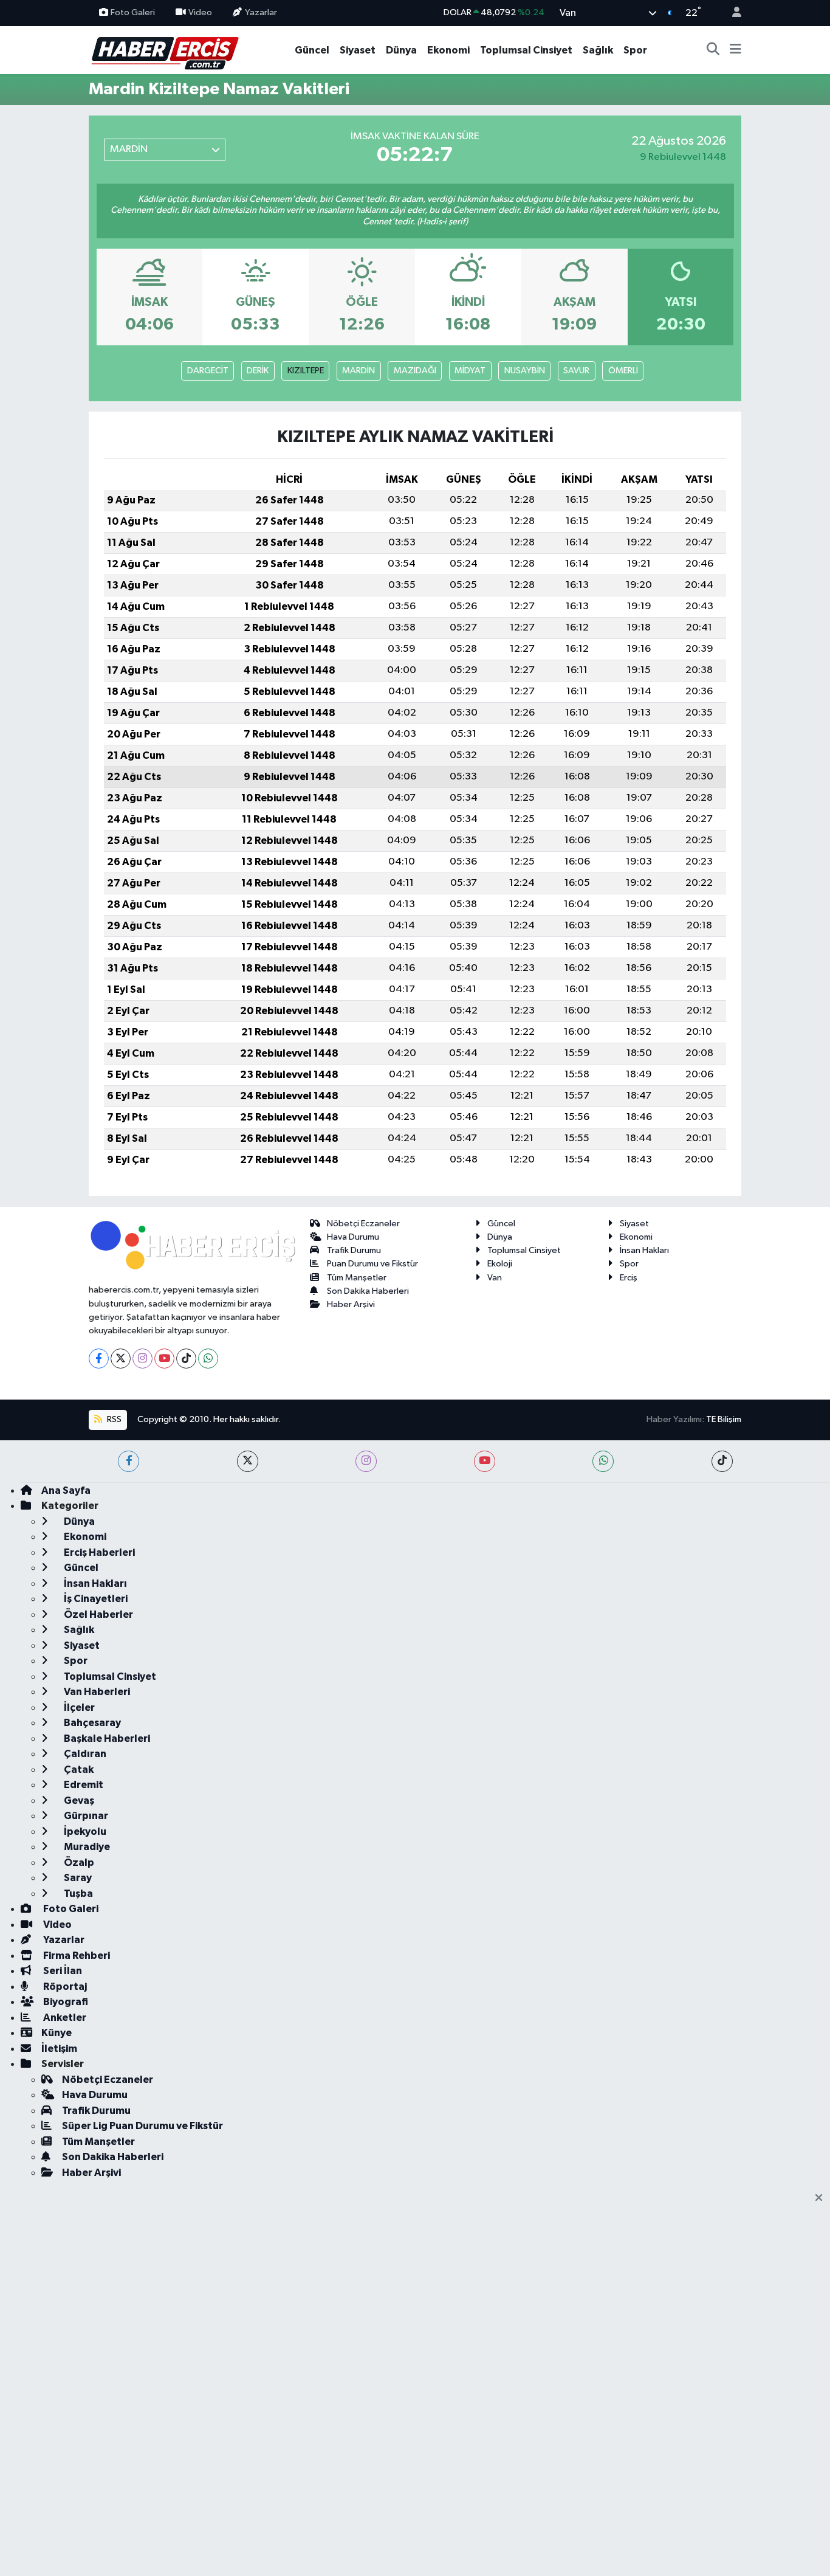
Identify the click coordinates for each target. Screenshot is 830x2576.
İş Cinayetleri (95, 1599)
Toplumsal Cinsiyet (526, 50)
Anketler (64, 2018)
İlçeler (78, 1708)
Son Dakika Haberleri (368, 1291)
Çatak (78, 1770)
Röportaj (64, 1987)
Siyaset (358, 50)
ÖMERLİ (623, 371)
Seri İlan (62, 1971)
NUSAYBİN (525, 371)
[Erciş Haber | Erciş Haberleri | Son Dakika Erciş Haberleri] (164, 50)
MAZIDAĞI (415, 371)
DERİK (258, 371)
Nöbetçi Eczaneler (363, 1224)
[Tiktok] (186, 1359)
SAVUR (576, 371)
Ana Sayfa (66, 1490)
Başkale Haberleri (106, 1739)
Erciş (629, 1278)
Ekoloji (500, 1264)
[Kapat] (822, 2198)
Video (200, 12)
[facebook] (129, 1461)
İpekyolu (84, 1832)
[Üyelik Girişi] (732, 13)
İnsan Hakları (644, 1250)
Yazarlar (261, 12)
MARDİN (358, 371)
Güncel (312, 50)
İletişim (59, 2049)
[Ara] (713, 50)
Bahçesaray (91, 1723)
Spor (635, 50)
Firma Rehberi (76, 1956)
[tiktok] (722, 1461)
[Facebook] (99, 1359)
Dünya (401, 50)
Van (495, 1278)
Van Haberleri (96, 1692)
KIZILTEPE (306, 371)
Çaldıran (84, 1754)
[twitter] (248, 1461)
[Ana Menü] (736, 50)
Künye (57, 2033)
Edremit (83, 1785)
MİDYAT (470, 371)
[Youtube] (164, 1359)
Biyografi (65, 2002)
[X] (121, 1359)
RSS (113, 1419)
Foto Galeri (133, 12)
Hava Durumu (353, 1237)
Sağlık (598, 50)
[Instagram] (142, 1359)
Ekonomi (448, 50)
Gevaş (78, 1801)
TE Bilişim (724, 1419)
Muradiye (86, 1847)
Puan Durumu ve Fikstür (372, 1264)
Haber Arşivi (351, 1304)
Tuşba (77, 1894)
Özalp (78, 1863)
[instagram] (366, 1461)
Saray (77, 1878)
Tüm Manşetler (357, 1278)
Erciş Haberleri (98, 1552)
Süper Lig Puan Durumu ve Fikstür (142, 2126)
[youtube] (485, 1461)
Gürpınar (85, 1816)
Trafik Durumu (354, 1250)
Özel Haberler (98, 1614)
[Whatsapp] (208, 1359)
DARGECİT (208, 371)
